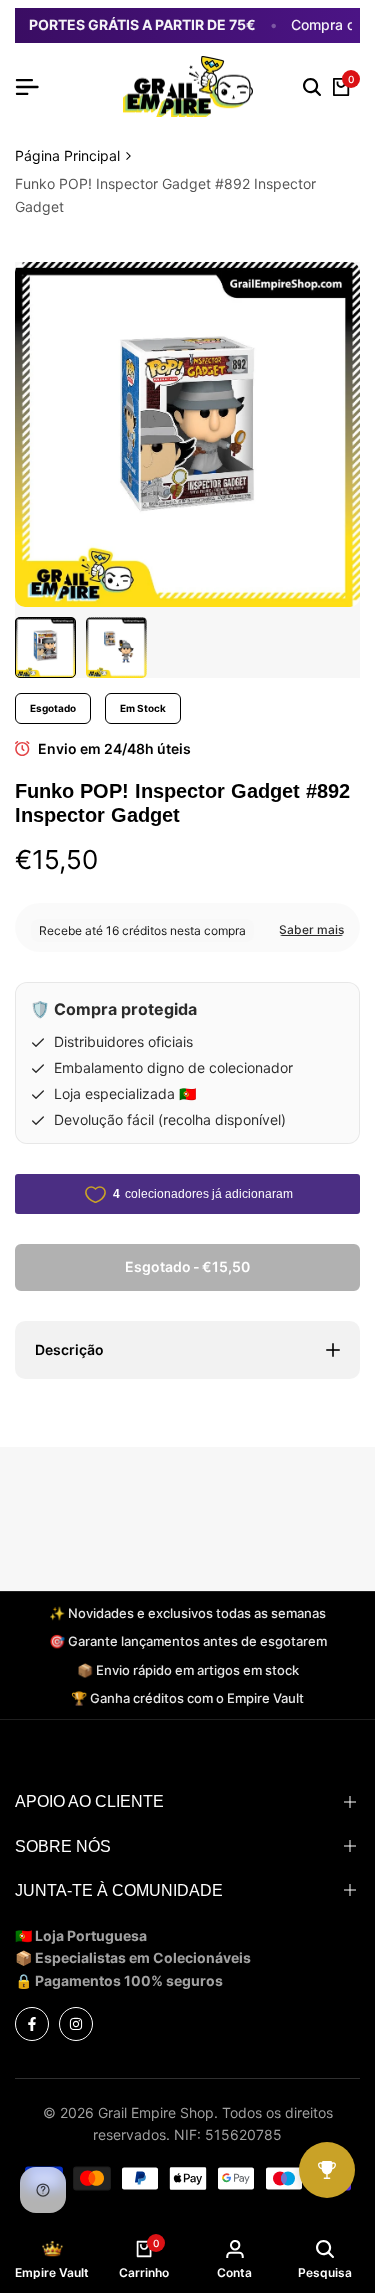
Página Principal (67, 155)
